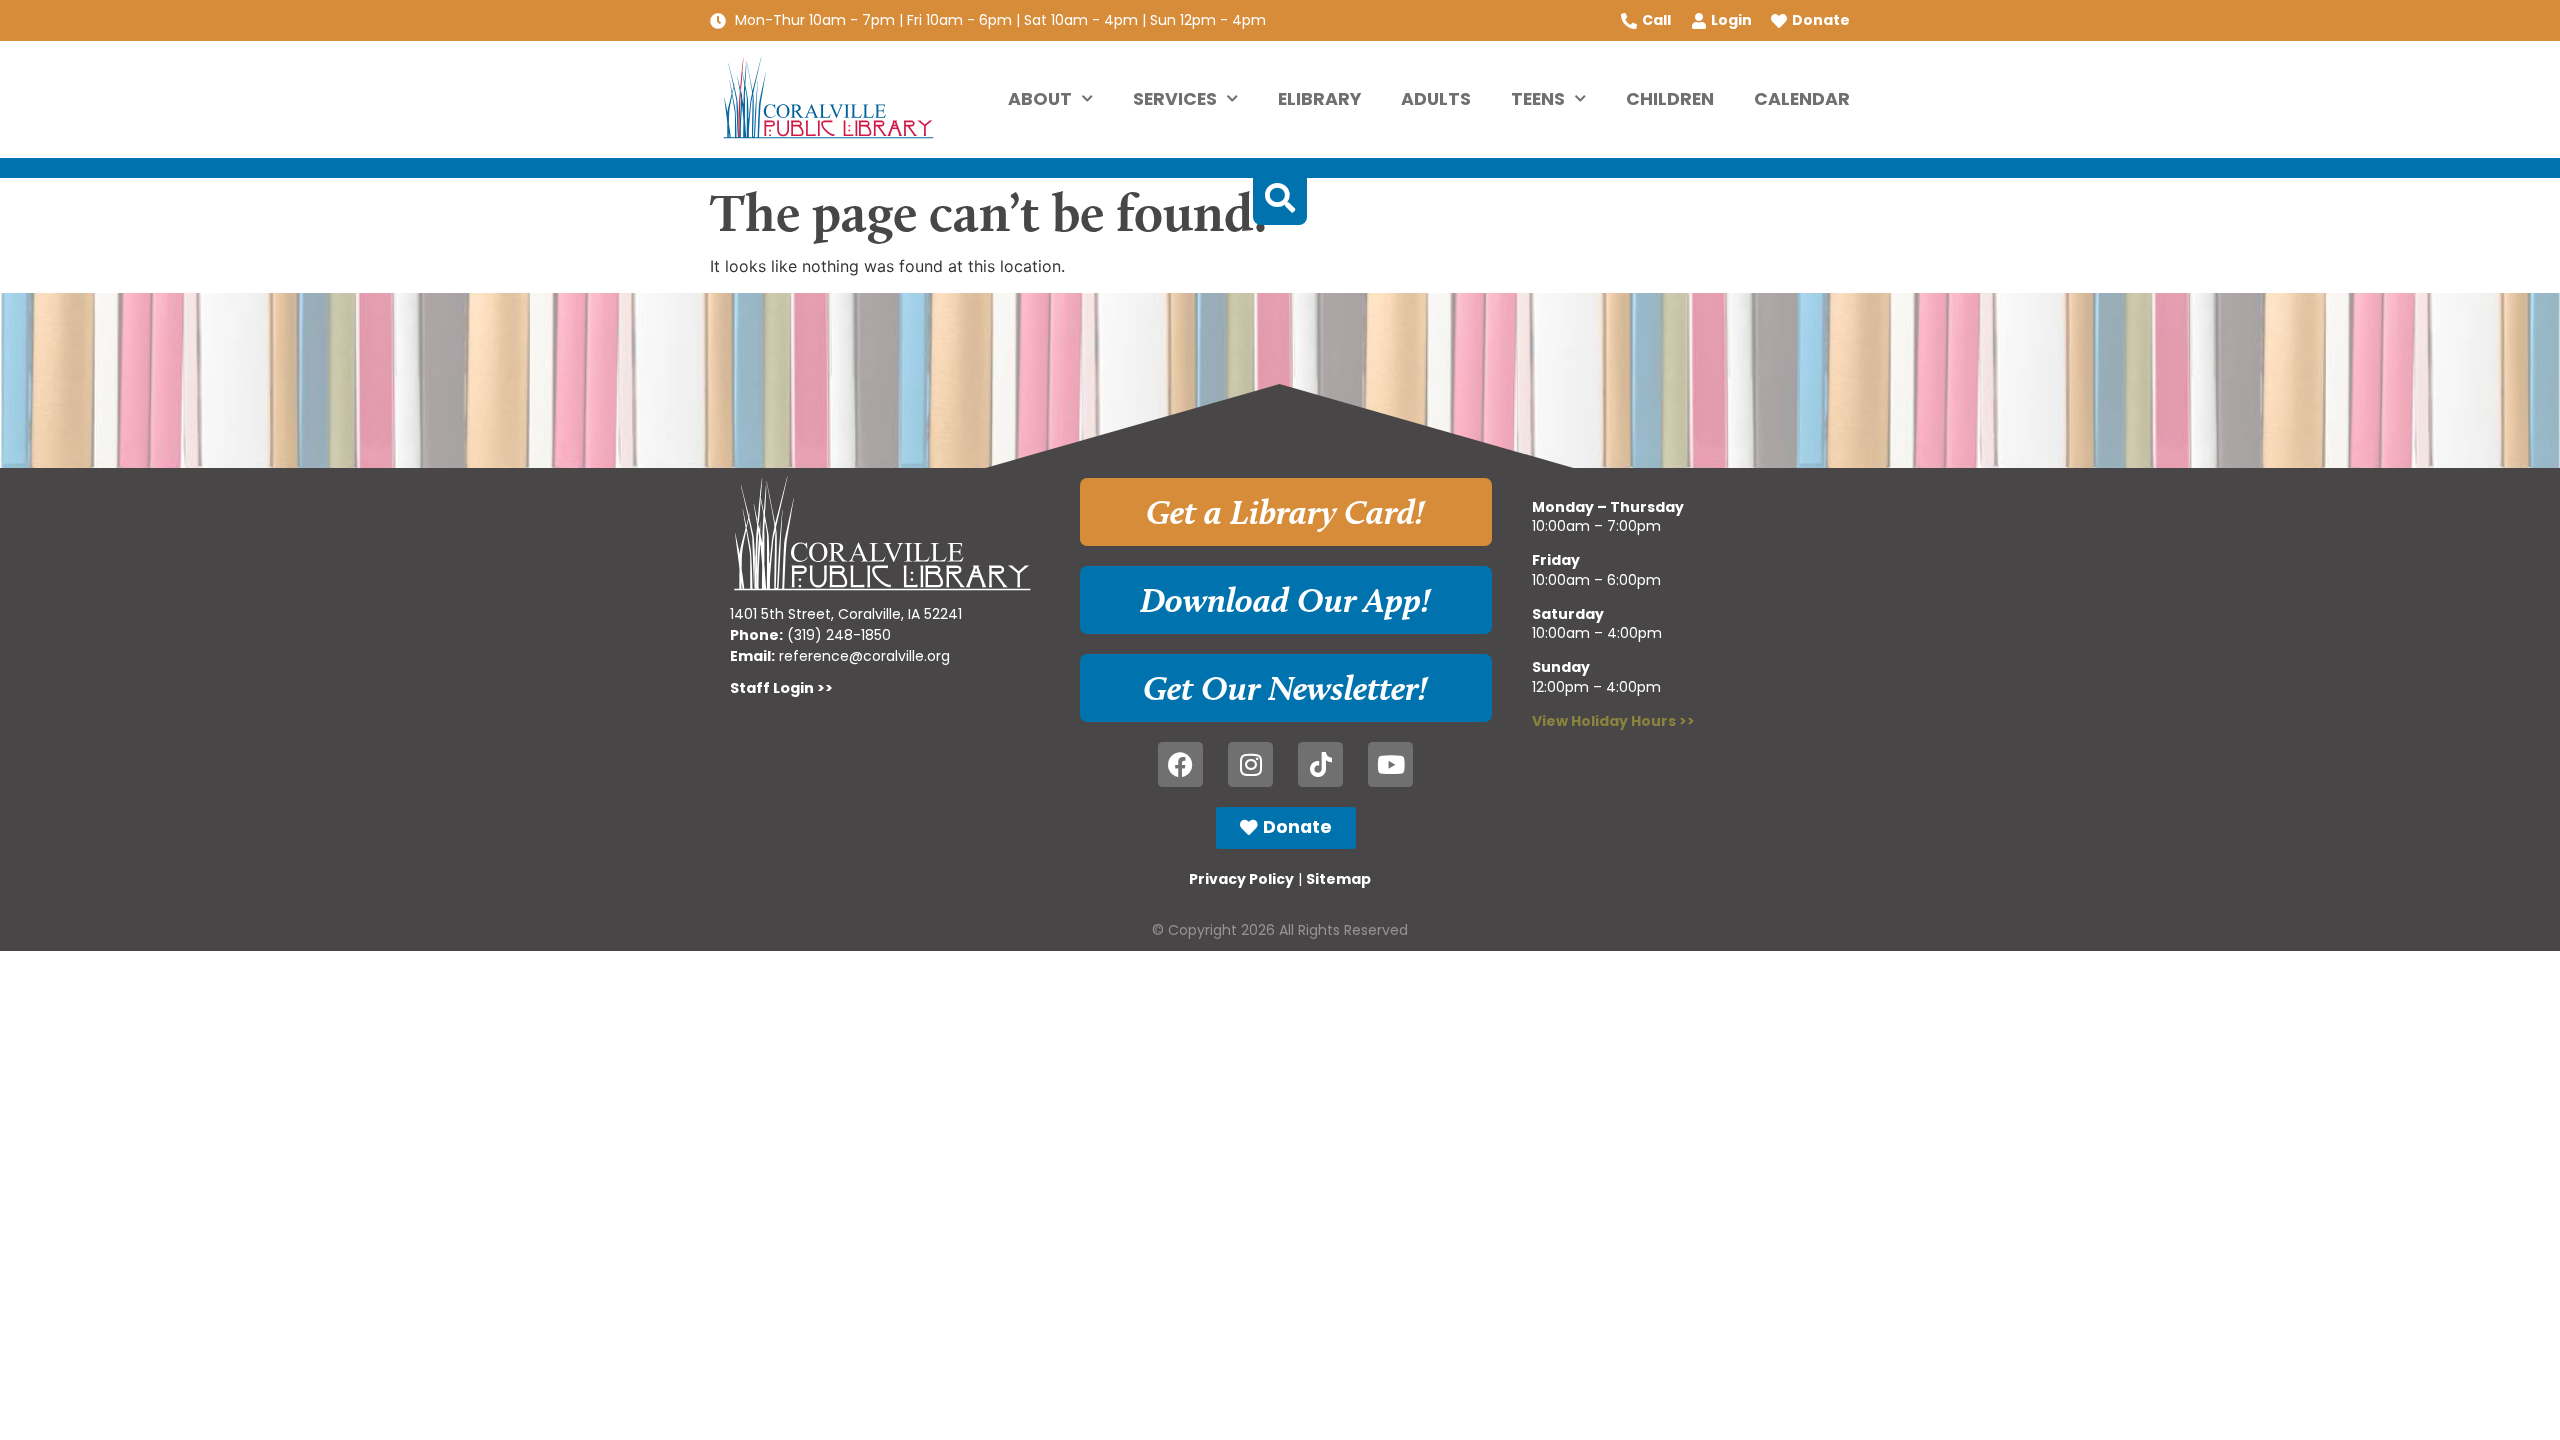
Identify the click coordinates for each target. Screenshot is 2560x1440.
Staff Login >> (781, 688)
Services (1175, 99)
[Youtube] (1390, 764)
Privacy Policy (1241, 879)
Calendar (1802, 99)
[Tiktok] (1320, 764)
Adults (1436, 99)
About (1040, 99)
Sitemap (1338, 879)
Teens (1538, 99)
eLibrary (1319, 99)
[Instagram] (1250, 764)
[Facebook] (1180, 764)
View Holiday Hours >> (1613, 721)
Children (1670, 99)
